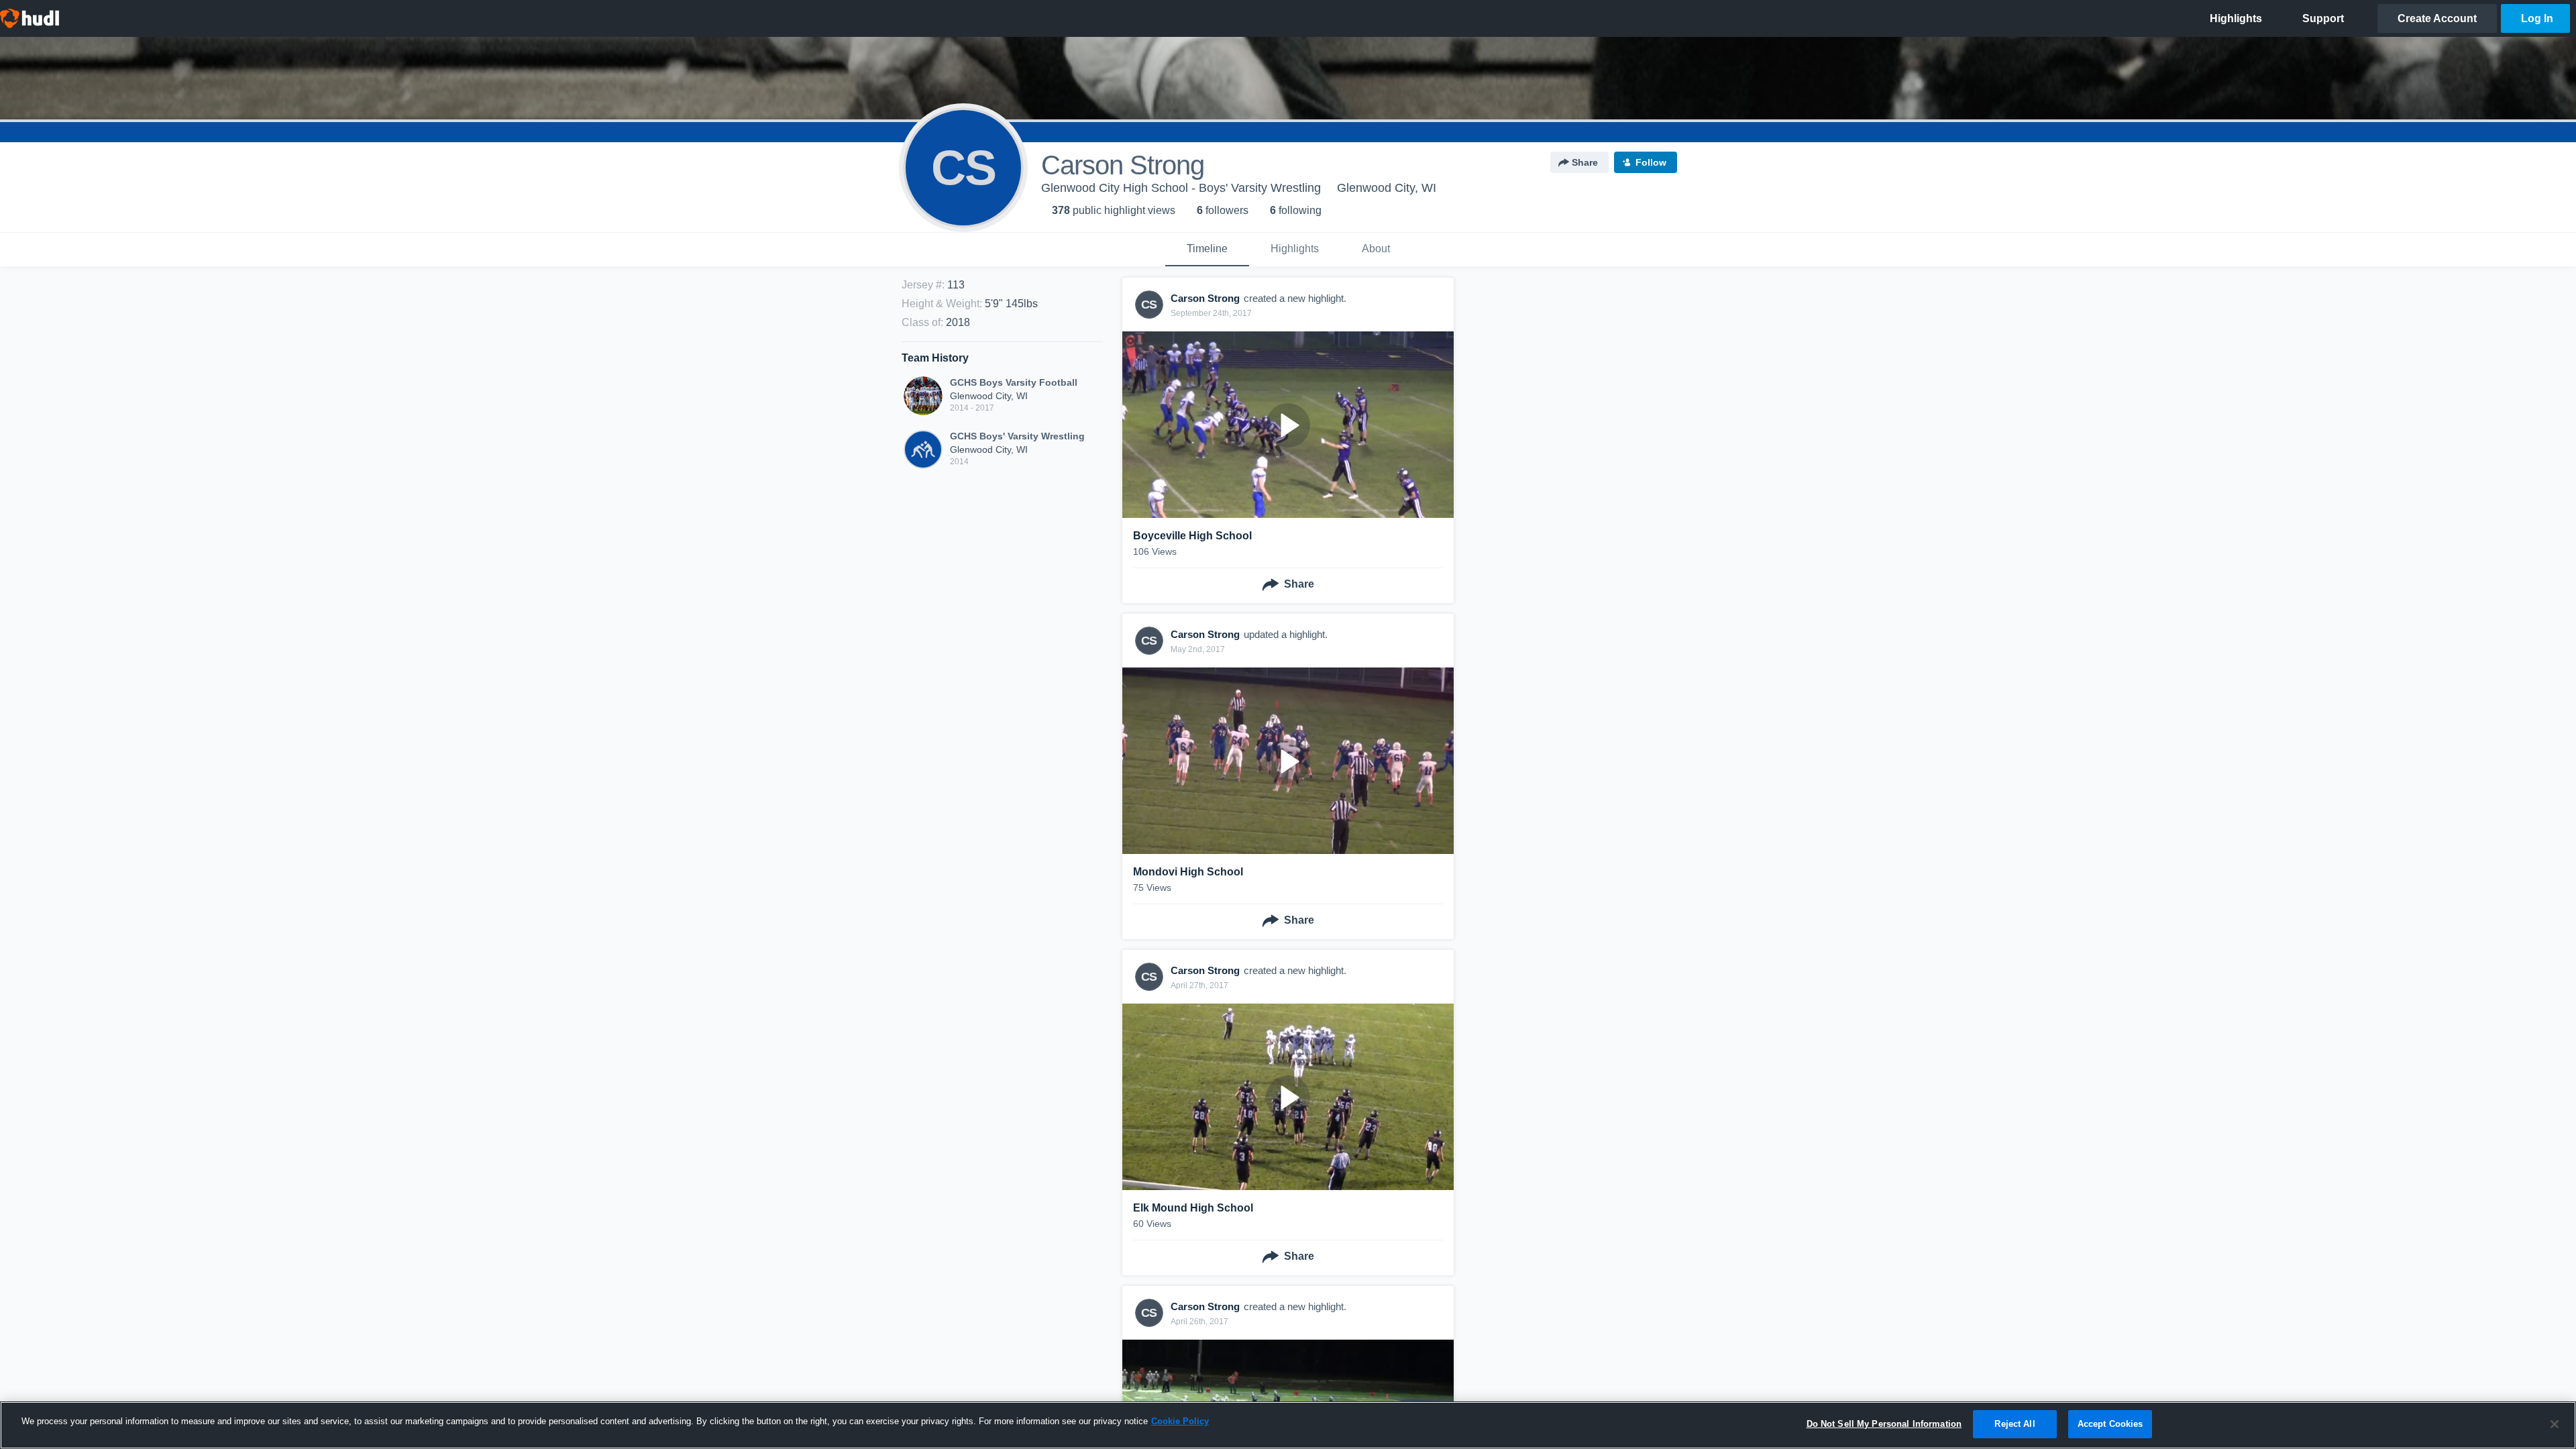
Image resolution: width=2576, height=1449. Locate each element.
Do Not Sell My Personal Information (1884, 1424)
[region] (1288, 1425)
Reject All (2015, 1424)
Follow (1651, 162)
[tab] (1207, 250)
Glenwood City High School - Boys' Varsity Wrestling (1181, 188)
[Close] (2555, 1424)
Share (1585, 162)
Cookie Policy (1180, 1421)
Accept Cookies (2110, 1424)
